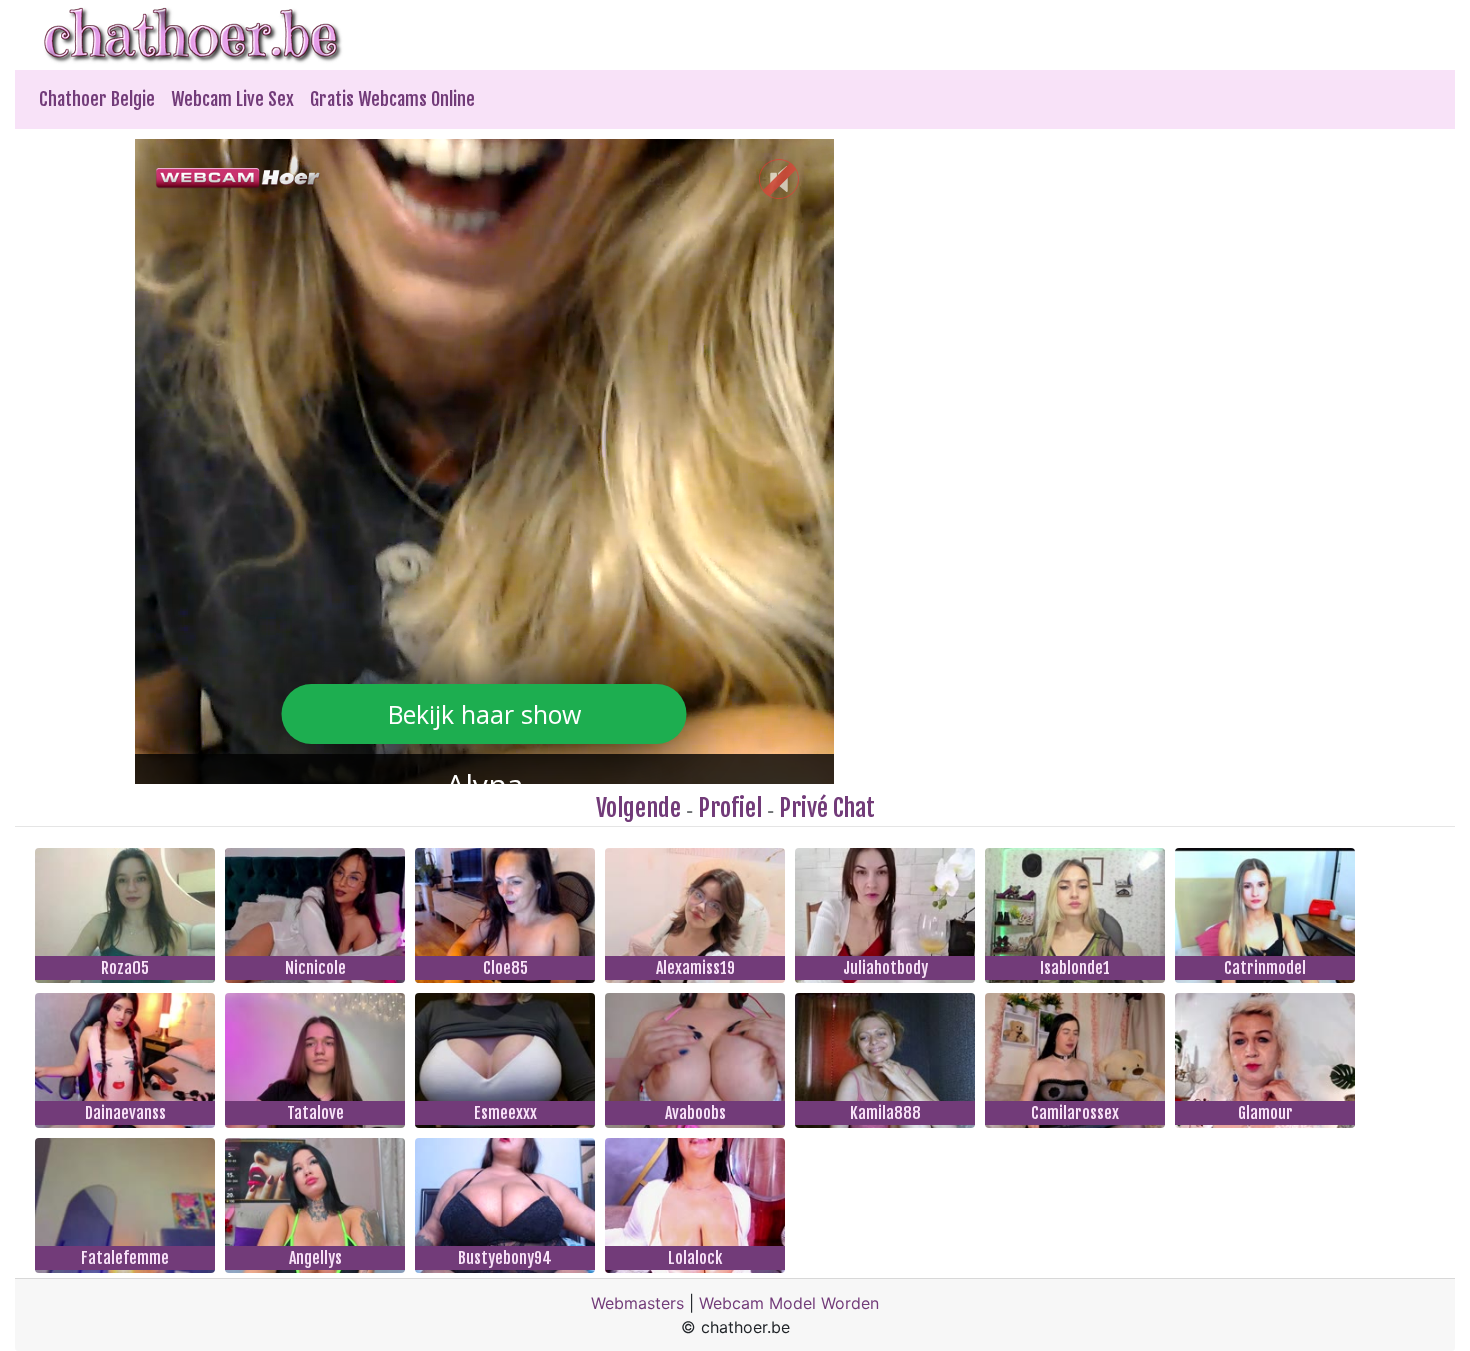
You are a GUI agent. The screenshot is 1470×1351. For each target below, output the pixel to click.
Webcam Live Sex (232, 99)
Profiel (730, 808)
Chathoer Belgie (97, 99)
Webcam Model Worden (789, 1303)
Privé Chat (827, 808)
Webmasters (637, 1303)
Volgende (638, 808)
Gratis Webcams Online (392, 99)
